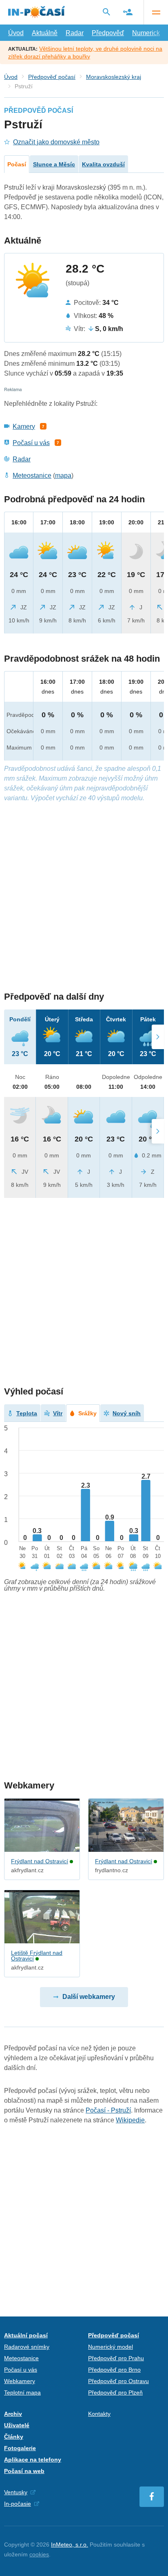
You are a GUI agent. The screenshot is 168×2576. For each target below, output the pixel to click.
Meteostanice (32, 476)
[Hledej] (106, 12)
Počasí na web (24, 2471)
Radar (75, 33)
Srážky (87, 1413)
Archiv (13, 2414)
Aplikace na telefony (33, 2460)
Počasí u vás (31, 443)
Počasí (17, 164)
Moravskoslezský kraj (114, 77)
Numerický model (111, 2347)
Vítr (58, 1413)
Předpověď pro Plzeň (115, 2392)
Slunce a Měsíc (54, 164)
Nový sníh (127, 1413)
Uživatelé (17, 2425)
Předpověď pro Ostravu (118, 2381)
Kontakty (99, 2414)
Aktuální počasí (26, 2335)
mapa (63, 476)
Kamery (24, 426)
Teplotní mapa (22, 2392)
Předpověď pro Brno (114, 2370)
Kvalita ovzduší (103, 164)
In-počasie (18, 2504)
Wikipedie (130, 2120)
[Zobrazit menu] (156, 12)
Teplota (27, 1413)
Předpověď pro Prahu (116, 2358)
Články (14, 2437)
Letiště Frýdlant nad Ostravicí (37, 1956)
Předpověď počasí (52, 77)
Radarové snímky (27, 2347)
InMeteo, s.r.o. (70, 2545)
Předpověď (108, 33)
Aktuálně (45, 33)
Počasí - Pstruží (108, 2110)
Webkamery (20, 2381)
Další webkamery (89, 1997)
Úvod (16, 33)
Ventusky (16, 2492)
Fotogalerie (20, 2448)
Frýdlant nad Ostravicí (40, 1861)
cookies (39, 2554)
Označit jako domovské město (56, 142)
